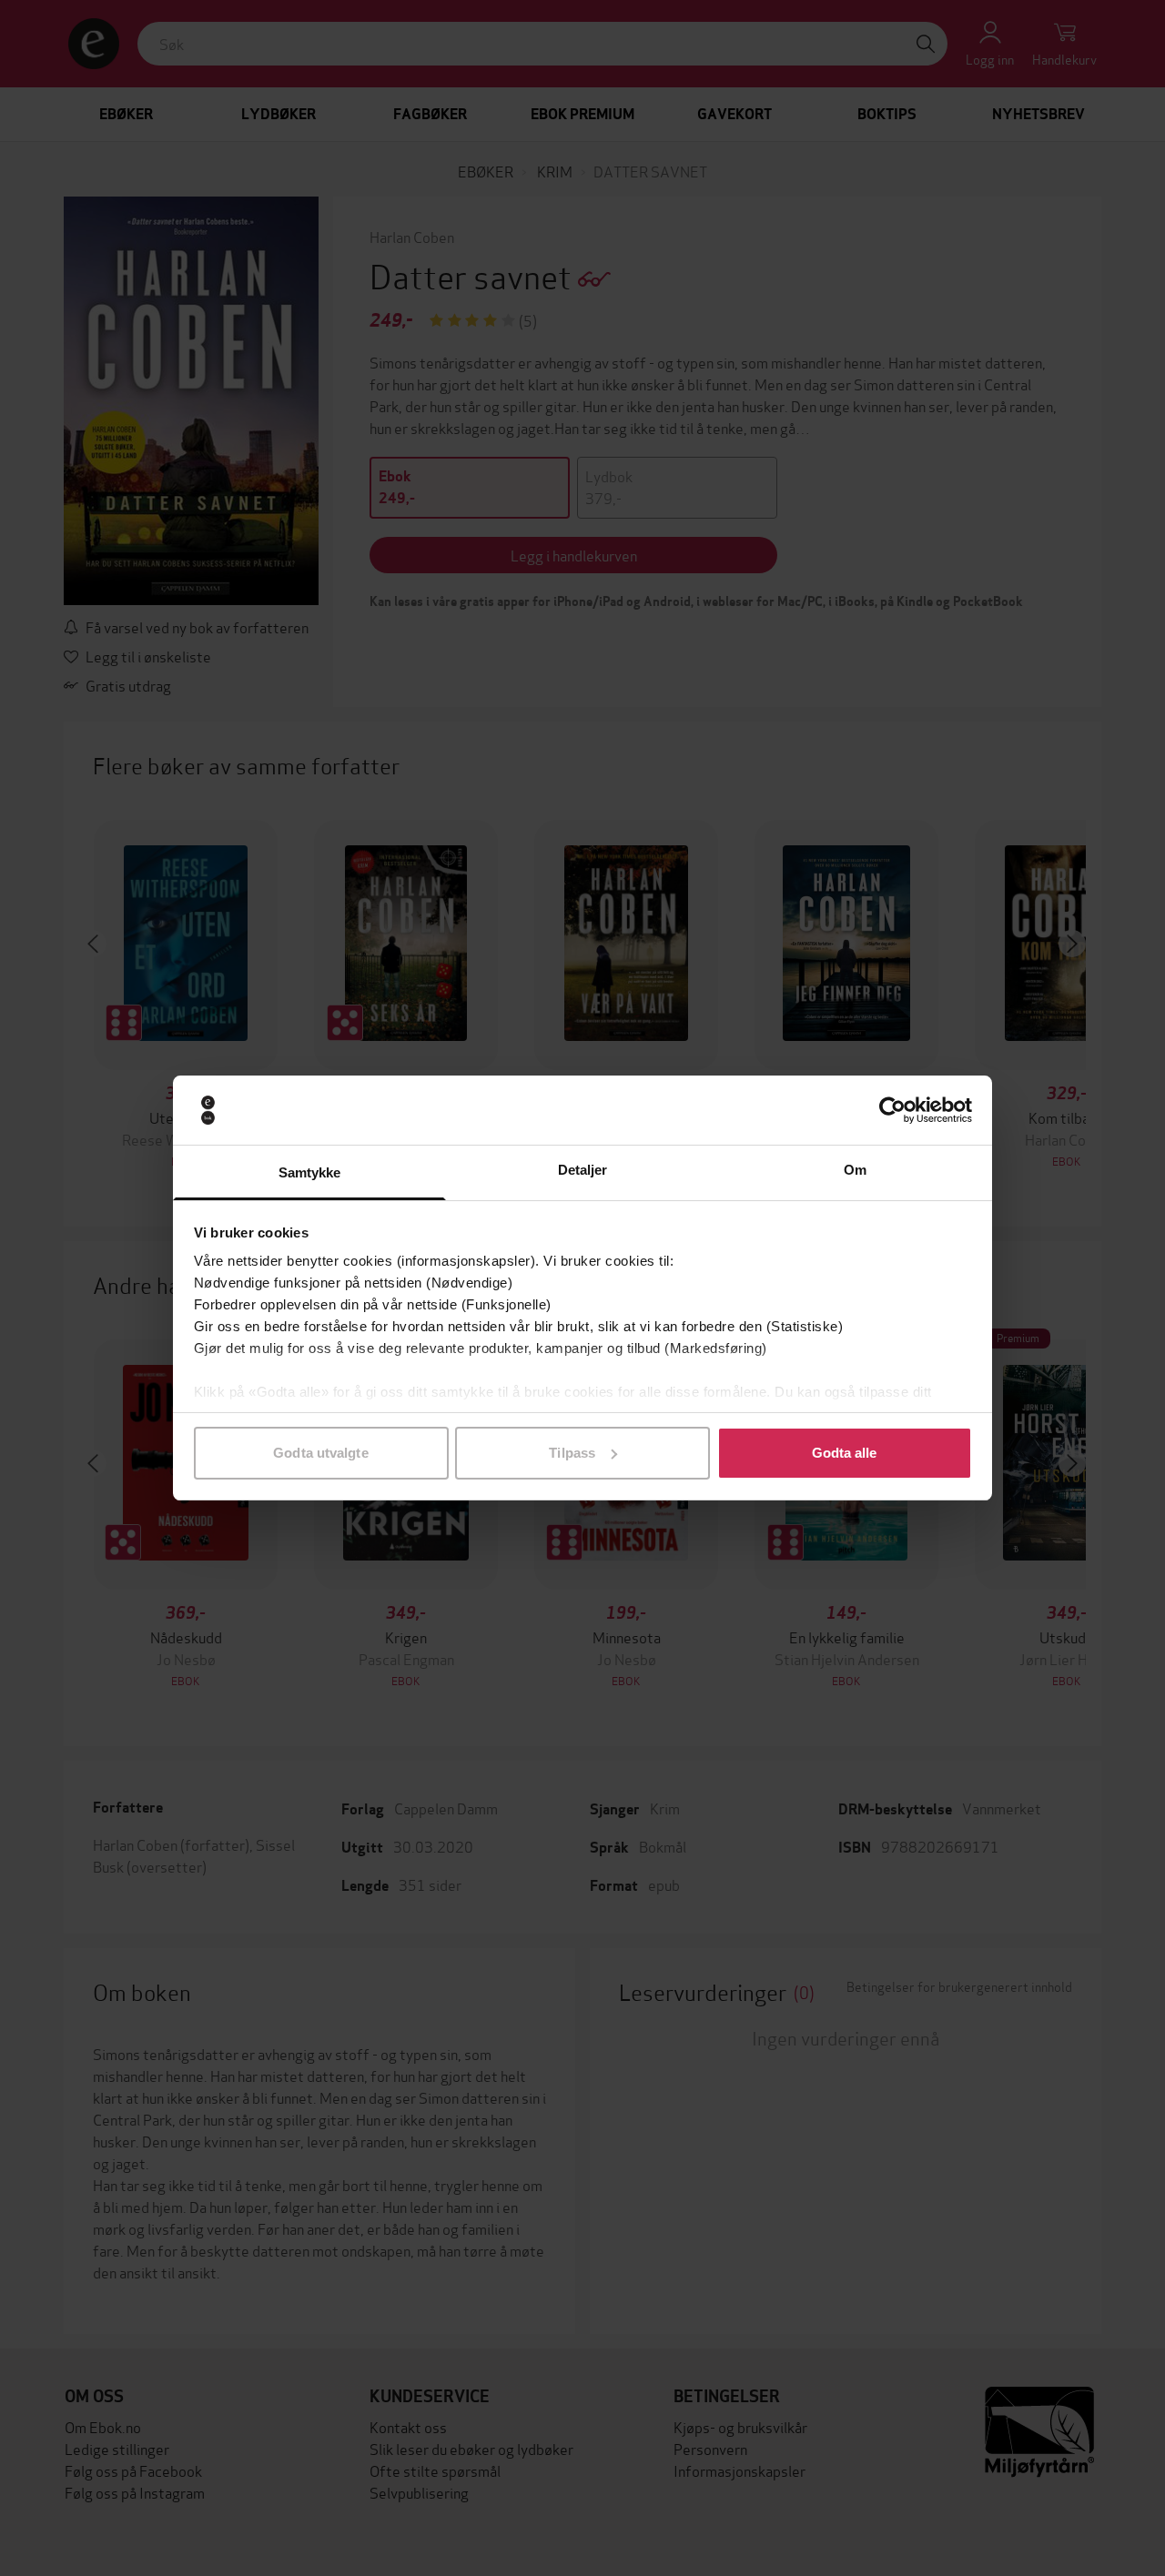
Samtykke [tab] (310, 1172)
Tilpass (572, 1453)
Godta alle (845, 1453)
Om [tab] (855, 1170)
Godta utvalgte (320, 1453)
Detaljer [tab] (583, 1170)
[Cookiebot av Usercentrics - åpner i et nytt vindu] (892, 1110)
